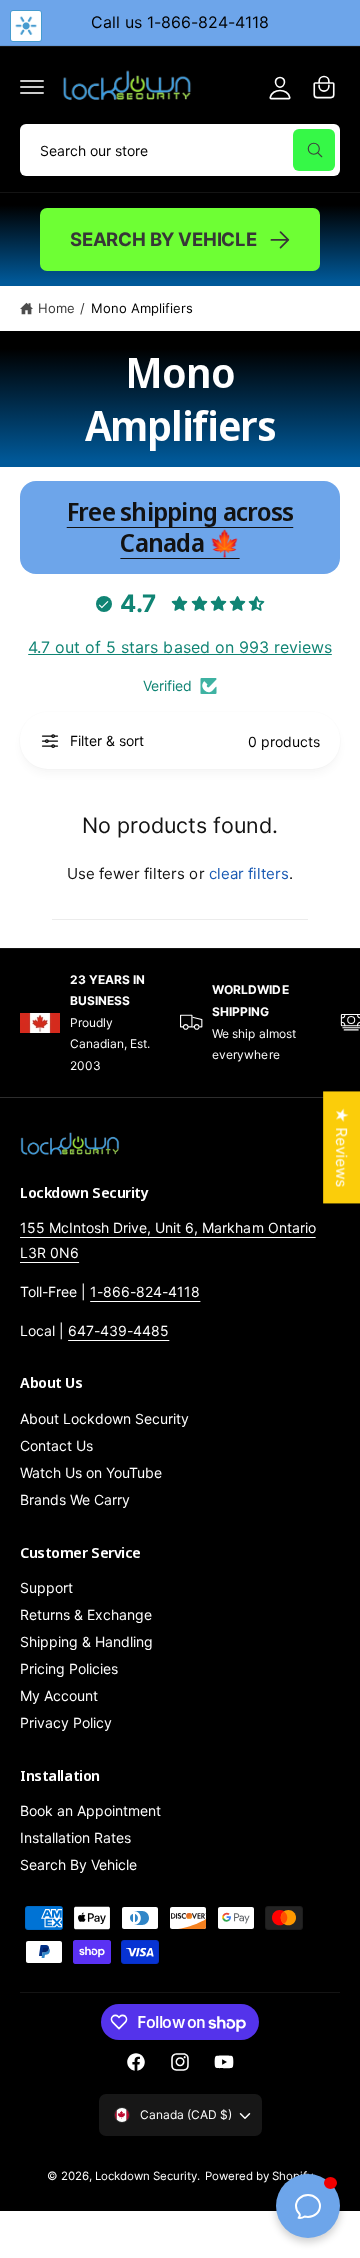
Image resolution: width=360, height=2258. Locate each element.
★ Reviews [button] (341, 1147)
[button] (32, 87)
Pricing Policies (69, 1668)
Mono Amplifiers (142, 308)
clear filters (249, 873)
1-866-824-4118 (145, 1291)
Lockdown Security (146, 2176)
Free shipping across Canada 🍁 (180, 527)
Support (46, 1587)
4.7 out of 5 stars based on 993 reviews (180, 647)
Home (56, 308)
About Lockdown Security (104, 1418)
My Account (59, 1695)
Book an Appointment (90, 1810)
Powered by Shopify (259, 2176)
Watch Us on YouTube (91, 1472)
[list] (180, 1023)
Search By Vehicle (163, 239)
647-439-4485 (118, 1330)
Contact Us (56, 1445)
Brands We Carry (75, 1499)
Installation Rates (75, 1837)
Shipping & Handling (86, 1641)
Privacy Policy (66, 1722)
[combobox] (180, 150)
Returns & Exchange (86, 1614)
